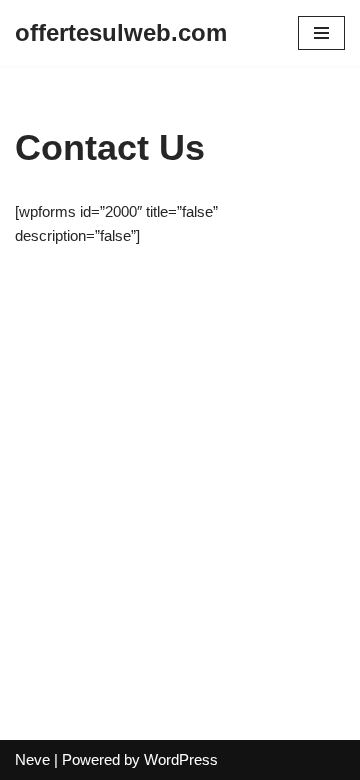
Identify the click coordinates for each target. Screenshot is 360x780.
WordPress (181, 759)
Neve (32, 759)
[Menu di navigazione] (321, 33)
